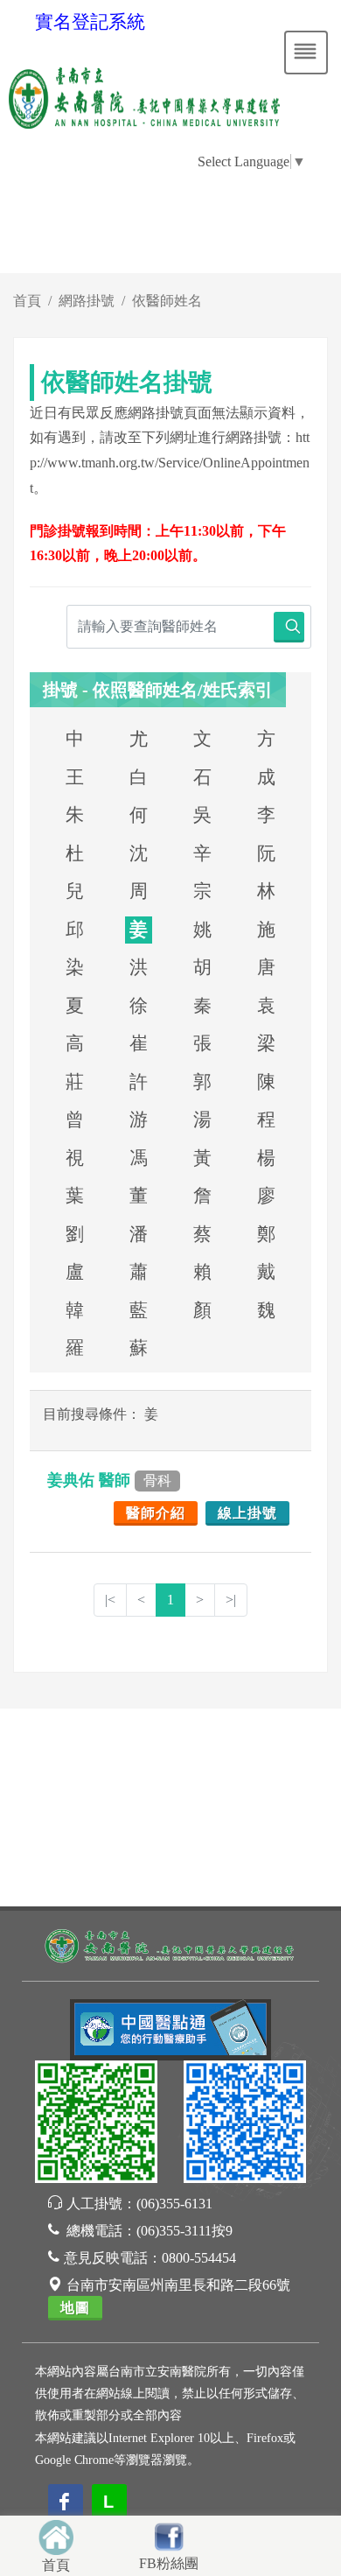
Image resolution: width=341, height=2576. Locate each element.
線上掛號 (247, 1513)
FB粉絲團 (169, 2563)
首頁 (27, 301)
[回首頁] (56, 2535)
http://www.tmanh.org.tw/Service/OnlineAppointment (170, 463)
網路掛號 (87, 301)
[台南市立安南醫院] (170, 1944)
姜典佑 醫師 (109, 1480)
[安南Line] (96, 2125)
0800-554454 (199, 2258)
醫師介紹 (156, 1513)
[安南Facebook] (245, 2125)
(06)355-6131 (174, 2204)
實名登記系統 (90, 22)
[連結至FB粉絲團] (169, 2534)
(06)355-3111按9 (184, 2231)
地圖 (75, 2308)
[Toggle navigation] (306, 53)
